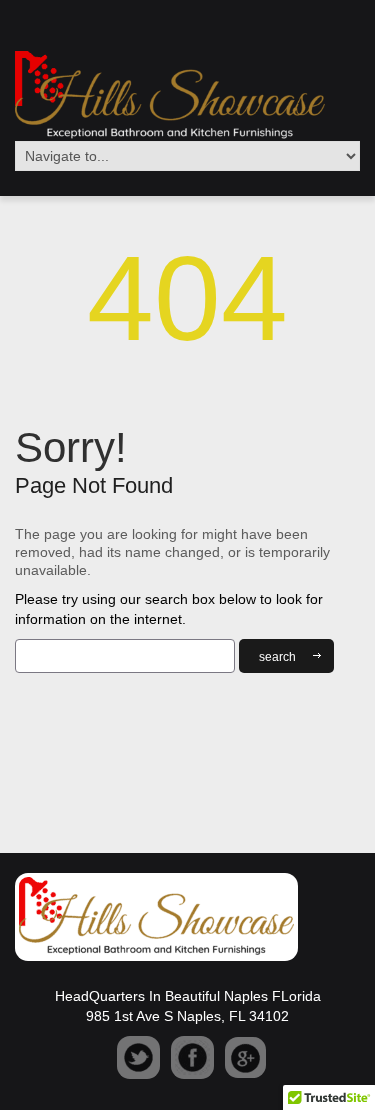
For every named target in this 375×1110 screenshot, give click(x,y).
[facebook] (192, 1057)
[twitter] (138, 1057)
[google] (245, 1057)
